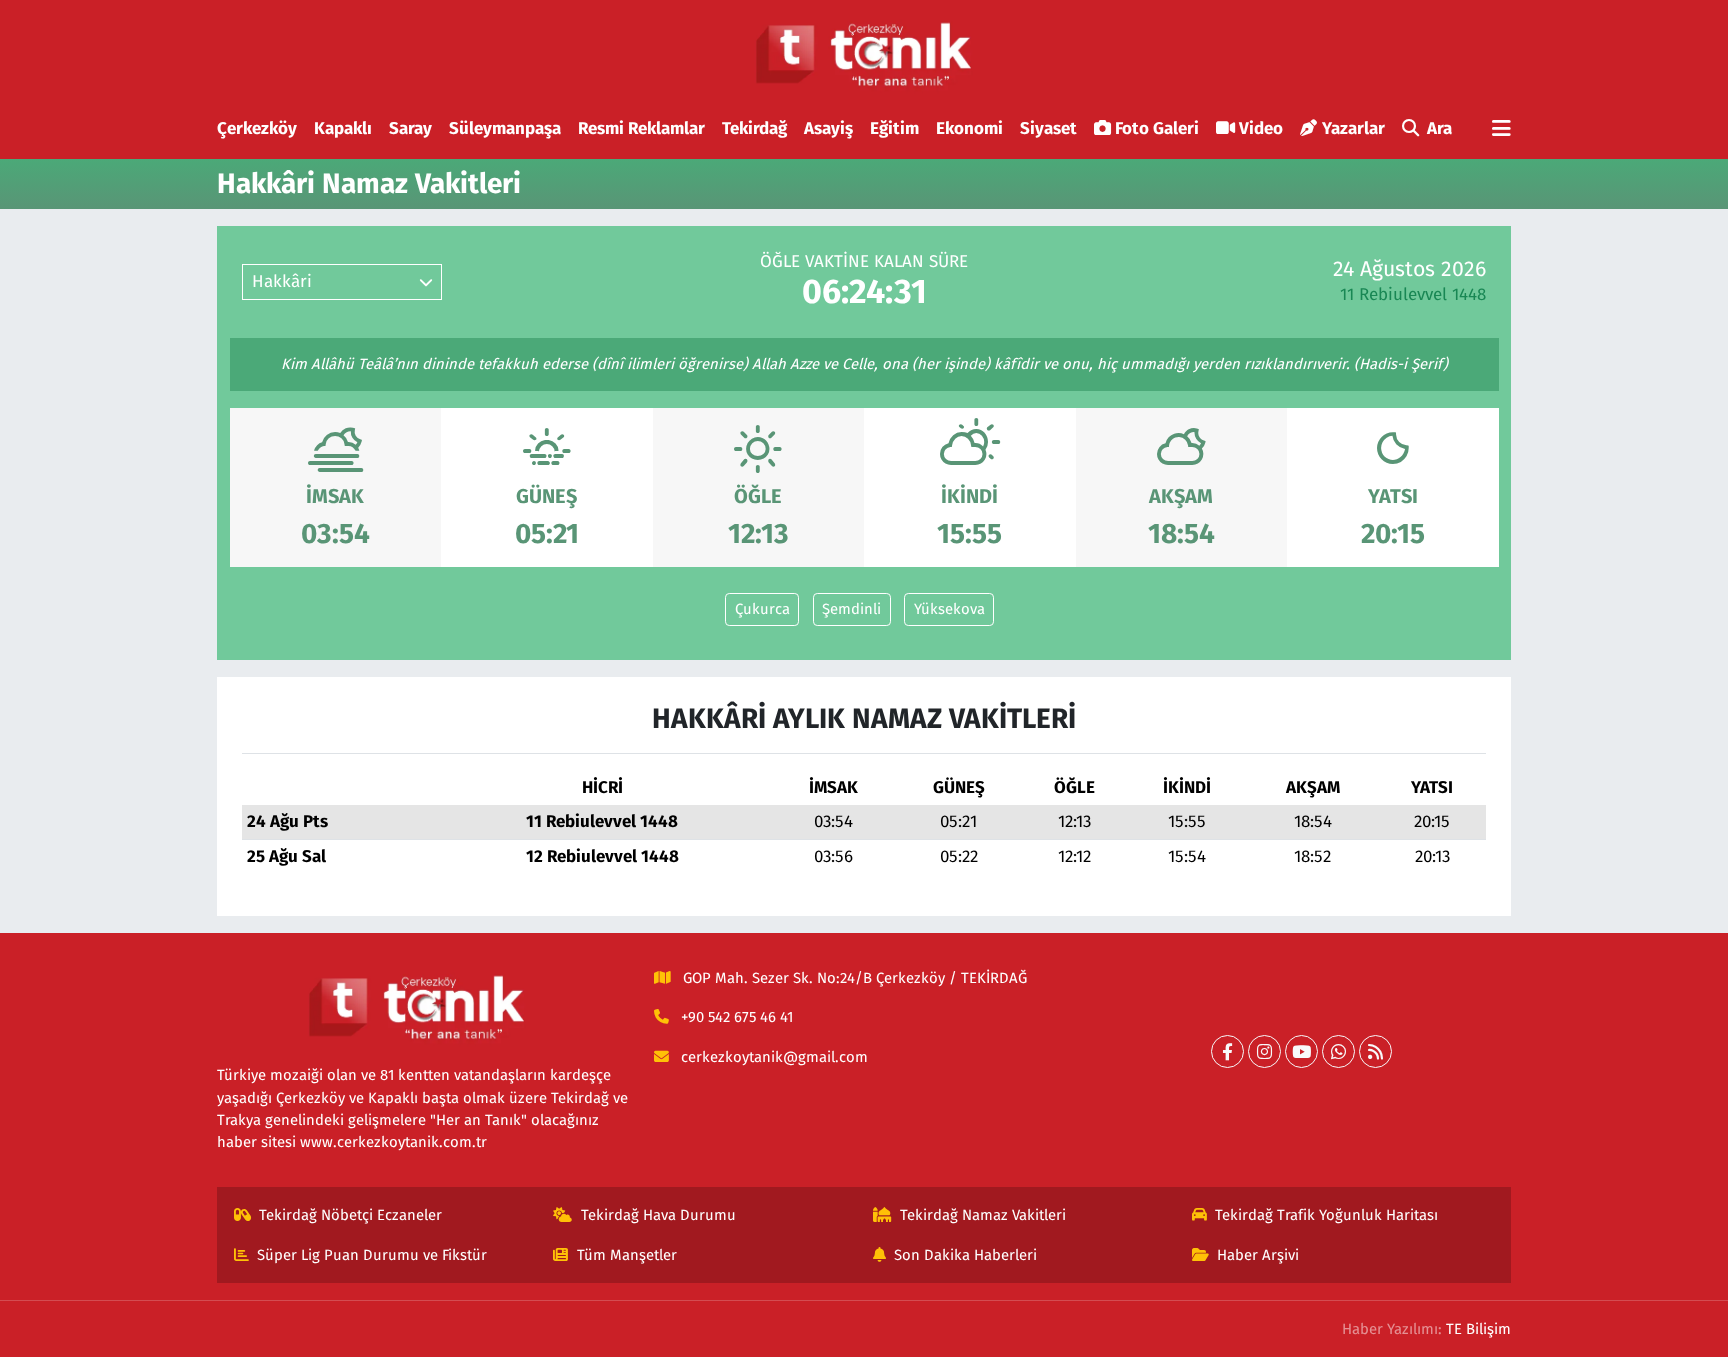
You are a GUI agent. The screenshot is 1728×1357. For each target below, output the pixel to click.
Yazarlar (1353, 128)
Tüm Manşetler (627, 1255)
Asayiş (828, 128)
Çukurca (762, 609)
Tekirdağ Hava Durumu (658, 1215)
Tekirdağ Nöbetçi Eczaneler (350, 1215)
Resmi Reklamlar (641, 128)
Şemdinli (851, 609)
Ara (1439, 128)
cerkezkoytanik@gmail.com (774, 1057)
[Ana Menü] (1501, 129)
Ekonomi (969, 128)
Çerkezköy (257, 128)
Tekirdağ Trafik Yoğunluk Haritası (1326, 1215)
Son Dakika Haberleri (965, 1255)
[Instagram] (1264, 1051)
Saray (410, 128)
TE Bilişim (1478, 1329)
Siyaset (1048, 128)
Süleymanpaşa (505, 128)
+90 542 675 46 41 (737, 1017)
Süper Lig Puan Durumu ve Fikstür (372, 1255)
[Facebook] (1227, 1051)
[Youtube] (1301, 1051)
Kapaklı (343, 128)
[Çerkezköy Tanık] (864, 54)
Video (1261, 128)
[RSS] (1375, 1051)
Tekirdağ (754, 128)
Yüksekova (949, 609)
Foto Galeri (1157, 128)
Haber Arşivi (1258, 1255)
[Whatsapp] (1338, 1051)
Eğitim (894, 128)
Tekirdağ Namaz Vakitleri (983, 1215)
